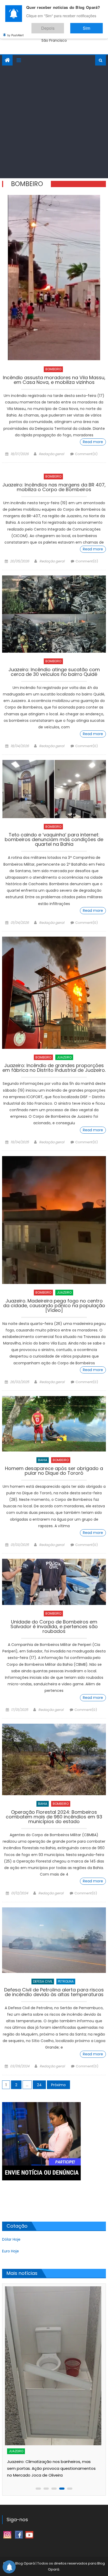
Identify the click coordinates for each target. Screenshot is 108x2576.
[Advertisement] (54, 122)
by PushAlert (15, 31)
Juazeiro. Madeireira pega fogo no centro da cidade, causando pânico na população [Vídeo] (54, 1306)
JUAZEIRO (64, 1057)
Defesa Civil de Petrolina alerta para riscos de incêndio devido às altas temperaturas (54, 1993)
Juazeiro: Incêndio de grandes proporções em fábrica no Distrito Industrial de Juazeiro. (54, 1068)
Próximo (58, 2085)
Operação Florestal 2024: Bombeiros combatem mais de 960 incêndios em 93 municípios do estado (54, 1817)
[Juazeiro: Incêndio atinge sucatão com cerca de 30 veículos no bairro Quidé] (54, 614)
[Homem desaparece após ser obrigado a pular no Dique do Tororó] (54, 1424)
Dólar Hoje (11, 2239)
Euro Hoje (10, 2251)
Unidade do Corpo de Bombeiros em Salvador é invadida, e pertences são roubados (54, 1627)
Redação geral (51, 454)
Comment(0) (86, 454)
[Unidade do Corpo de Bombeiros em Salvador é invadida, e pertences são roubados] (54, 1582)
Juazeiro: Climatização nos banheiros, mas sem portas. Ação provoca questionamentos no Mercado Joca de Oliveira (51, 2468)
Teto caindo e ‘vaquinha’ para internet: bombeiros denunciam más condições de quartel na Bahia (54, 840)
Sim (92, 26)
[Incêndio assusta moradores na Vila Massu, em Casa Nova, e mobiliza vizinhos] (54, 278)
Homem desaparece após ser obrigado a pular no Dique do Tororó (54, 1471)
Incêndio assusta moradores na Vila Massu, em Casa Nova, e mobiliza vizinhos (54, 380)
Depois (63, 26)
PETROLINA (66, 1981)
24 (39, 2085)
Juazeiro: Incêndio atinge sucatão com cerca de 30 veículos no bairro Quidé (54, 672)
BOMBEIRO (53, 369)
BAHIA (43, 1460)
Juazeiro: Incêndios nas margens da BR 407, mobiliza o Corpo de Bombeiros (54, 488)
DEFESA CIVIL (43, 1981)
